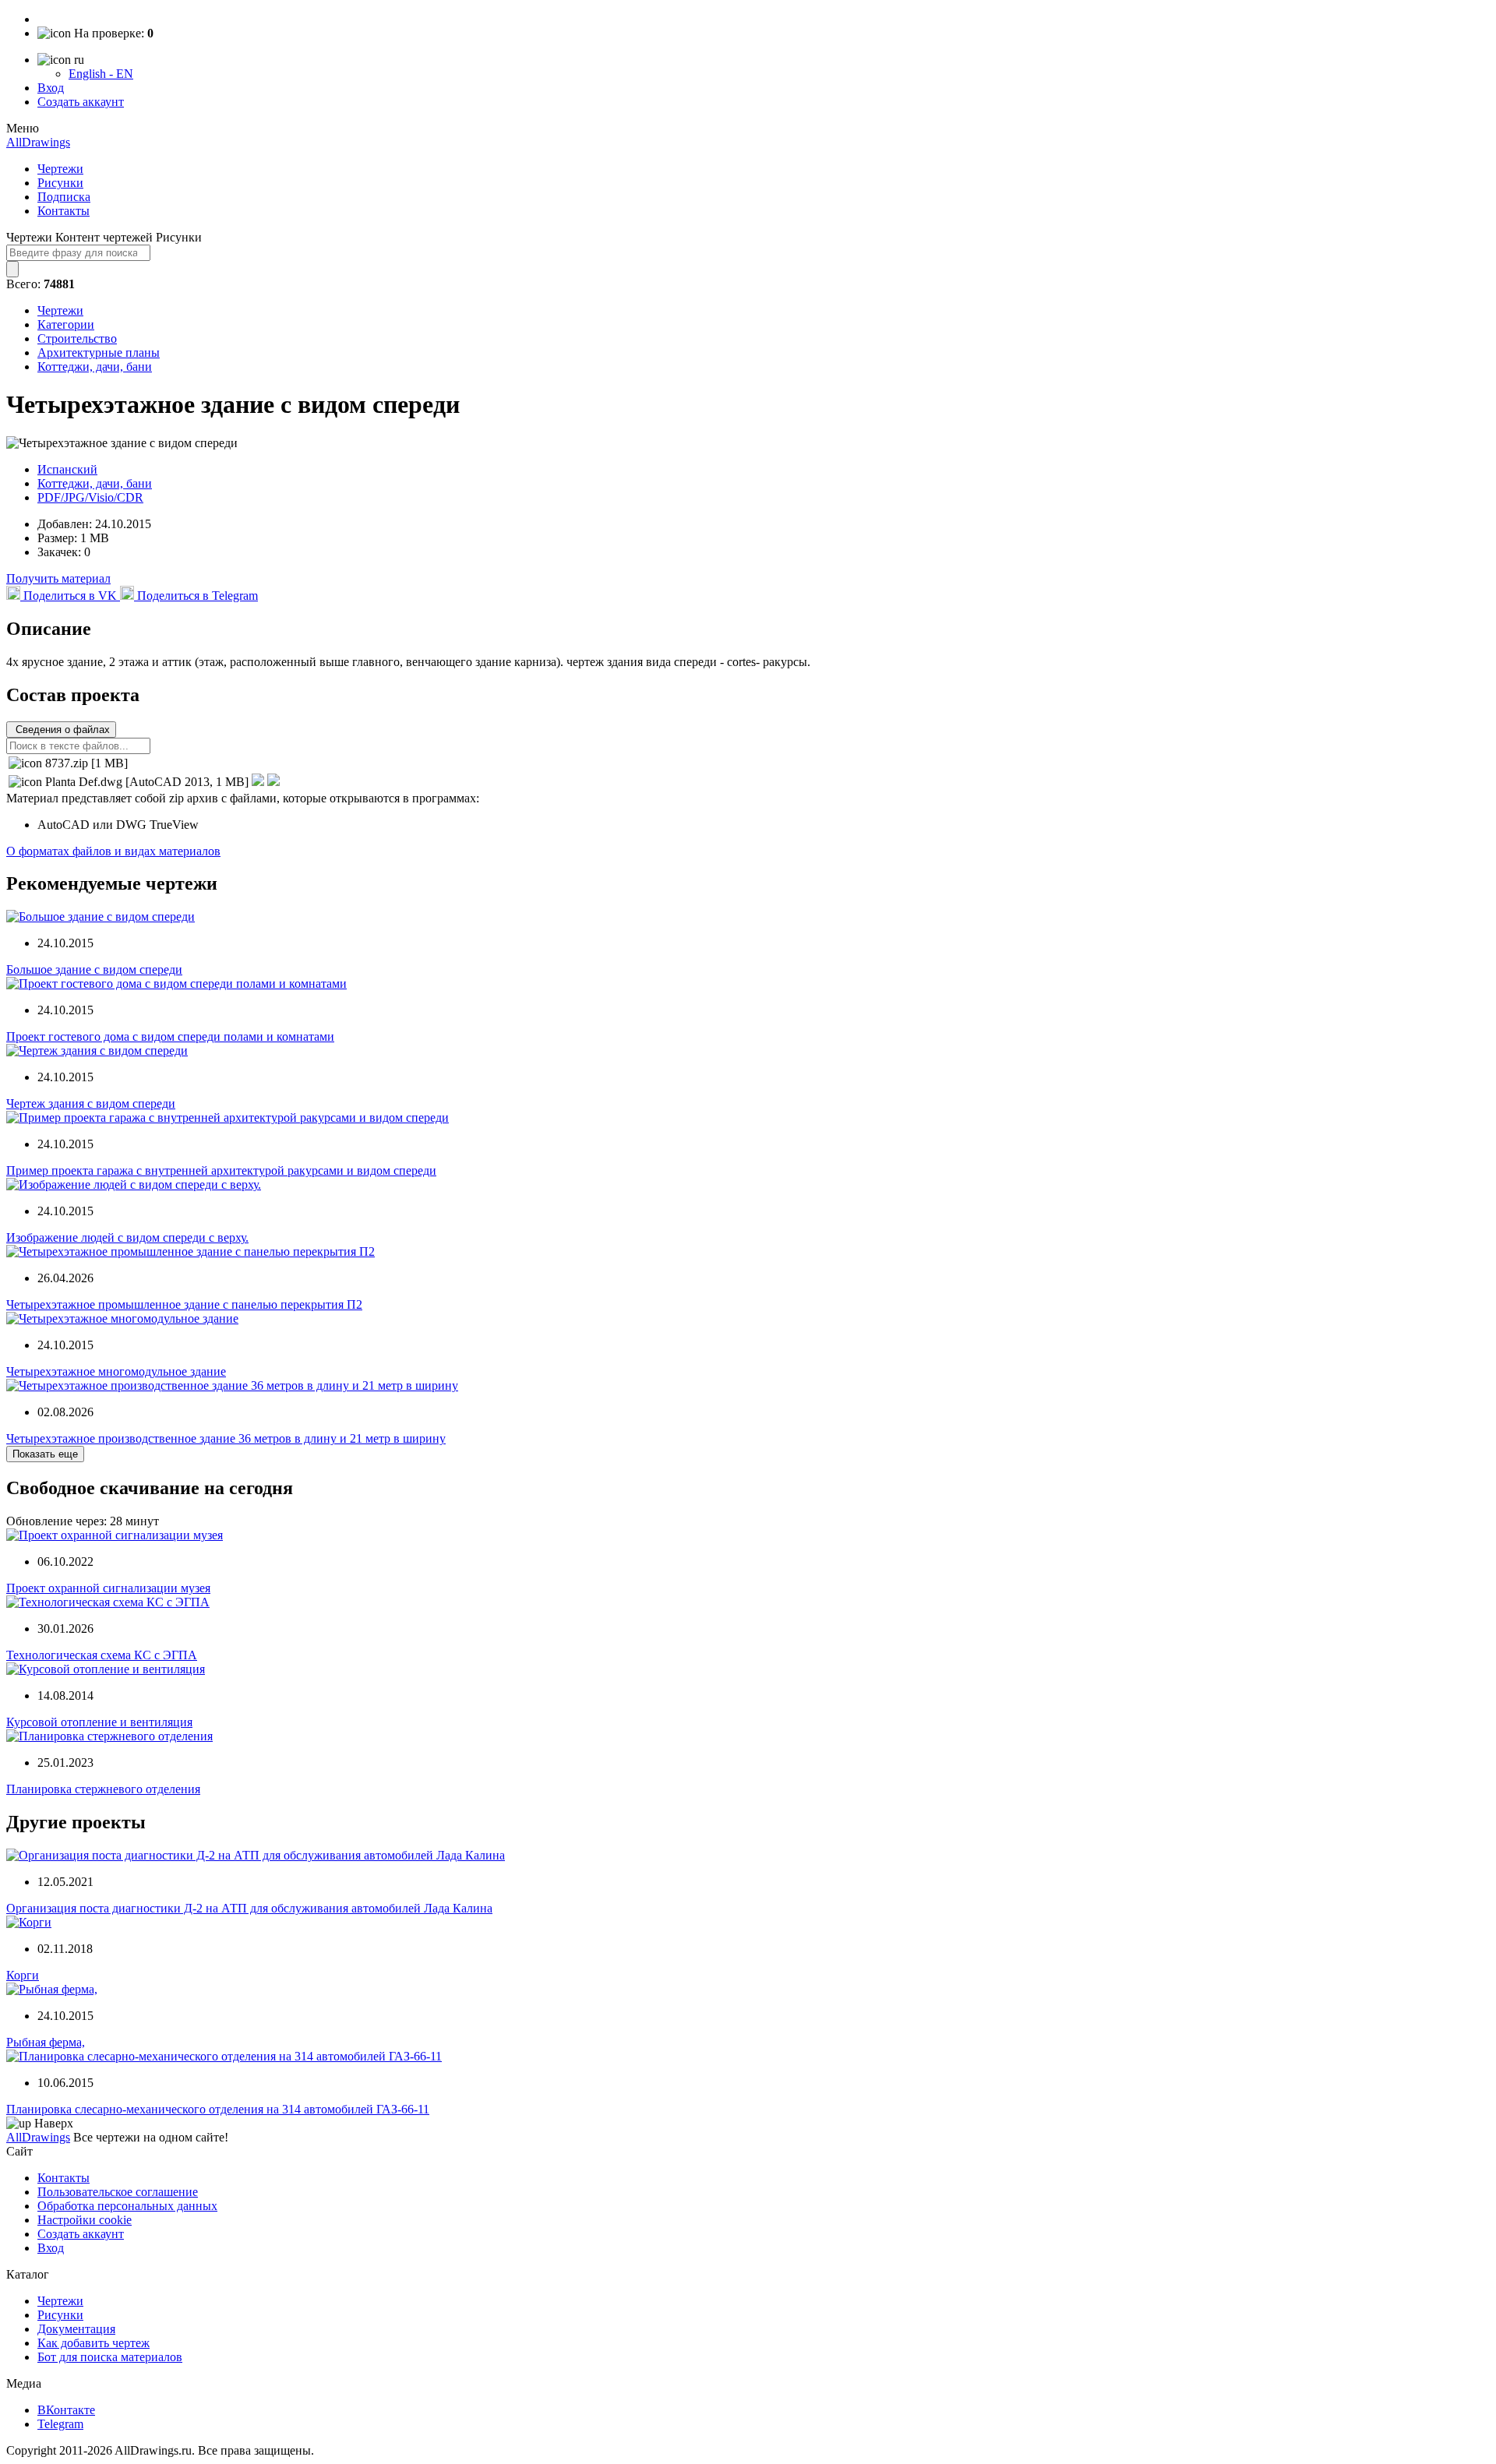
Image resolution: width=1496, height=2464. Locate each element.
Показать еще (45, 1454)
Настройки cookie (85, 2220)
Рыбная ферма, (46, 2042)
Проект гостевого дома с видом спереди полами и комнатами (170, 1036)
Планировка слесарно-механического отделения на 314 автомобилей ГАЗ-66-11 (218, 2109)
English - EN (101, 74)
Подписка (64, 197)
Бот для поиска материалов (110, 2357)
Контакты (64, 211)
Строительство (77, 338)
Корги (23, 1975)
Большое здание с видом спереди (94, 969)
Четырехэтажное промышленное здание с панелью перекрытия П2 (184, 1304)
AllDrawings (38, 142)
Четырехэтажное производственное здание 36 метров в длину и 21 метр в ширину (226, 1438)
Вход (51, 88)
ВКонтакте (66, 2410)
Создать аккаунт (81, 102)
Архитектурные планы (99, 353)
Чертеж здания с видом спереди (91, 1103)
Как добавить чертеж (93, 2343)
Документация (76, 2329)
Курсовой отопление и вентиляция (99, 1722)
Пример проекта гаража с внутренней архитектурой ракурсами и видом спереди (221, 1170)
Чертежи (60, 169)
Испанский (67, 469)
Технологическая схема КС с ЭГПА (102, 1655)
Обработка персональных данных (127, 2206)
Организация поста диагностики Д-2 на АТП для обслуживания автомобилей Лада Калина (249, 1908)
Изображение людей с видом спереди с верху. (127, 1237)
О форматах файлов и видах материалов (113, 851)
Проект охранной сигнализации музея (108, 1588)
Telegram (60, 2424)
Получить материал (58, 578)
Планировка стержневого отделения (103, 1789)
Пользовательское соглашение (118, 2192)
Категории (66, 324)
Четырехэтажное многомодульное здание (116, 1371)
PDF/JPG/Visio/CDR (90, 497)
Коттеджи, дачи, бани (95, 367)
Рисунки (60, 183)
